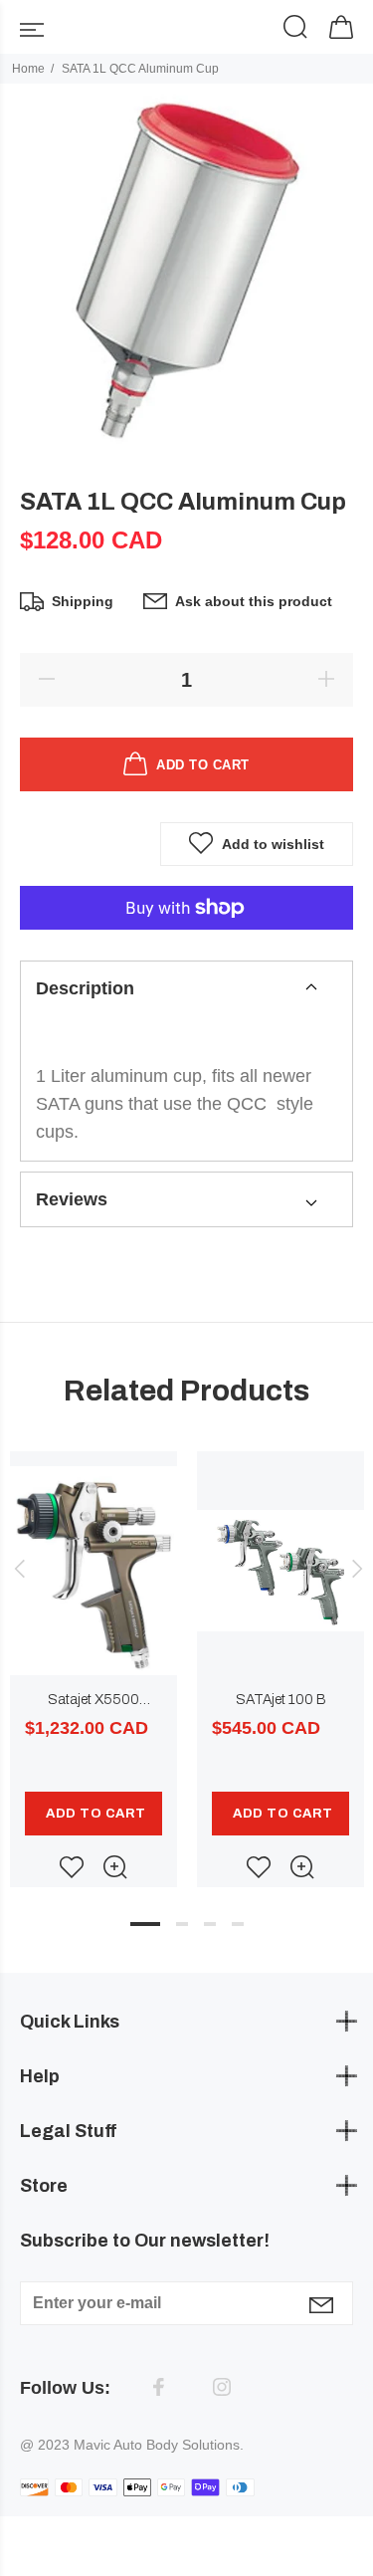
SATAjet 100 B (281, 1700)
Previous (19, 1569)
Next (354, 1569)
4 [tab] (238, 1924)
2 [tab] (182, 1924)
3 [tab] (210, 1924)
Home (28, 69)
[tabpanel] (93, 1649)
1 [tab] (145, 1924)
